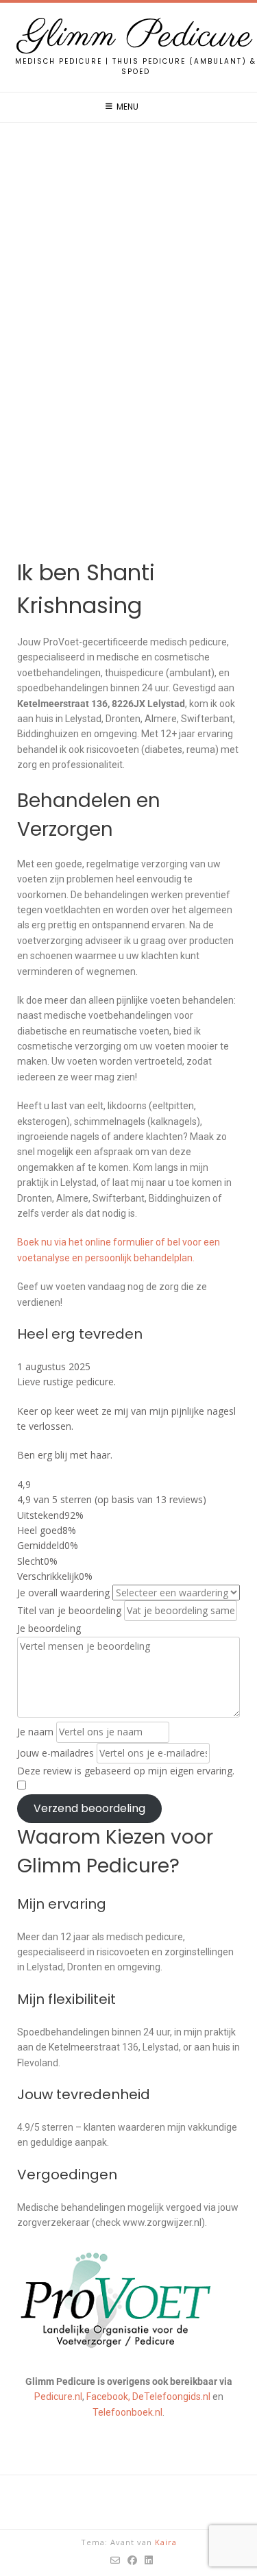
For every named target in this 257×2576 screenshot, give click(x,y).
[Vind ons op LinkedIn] (149, 2560)
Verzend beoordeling (89, 1808)
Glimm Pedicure (136, 37)
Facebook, (108, 2397)
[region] (128, 352)
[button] (128, 540)
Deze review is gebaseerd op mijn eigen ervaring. (126, 1771)
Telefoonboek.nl (127, 2412)
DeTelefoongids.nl (171, 2397)
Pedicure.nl (58, 2397)
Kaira (166, 2542)
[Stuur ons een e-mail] (115, 2560)
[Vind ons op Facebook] (133, 2560)
